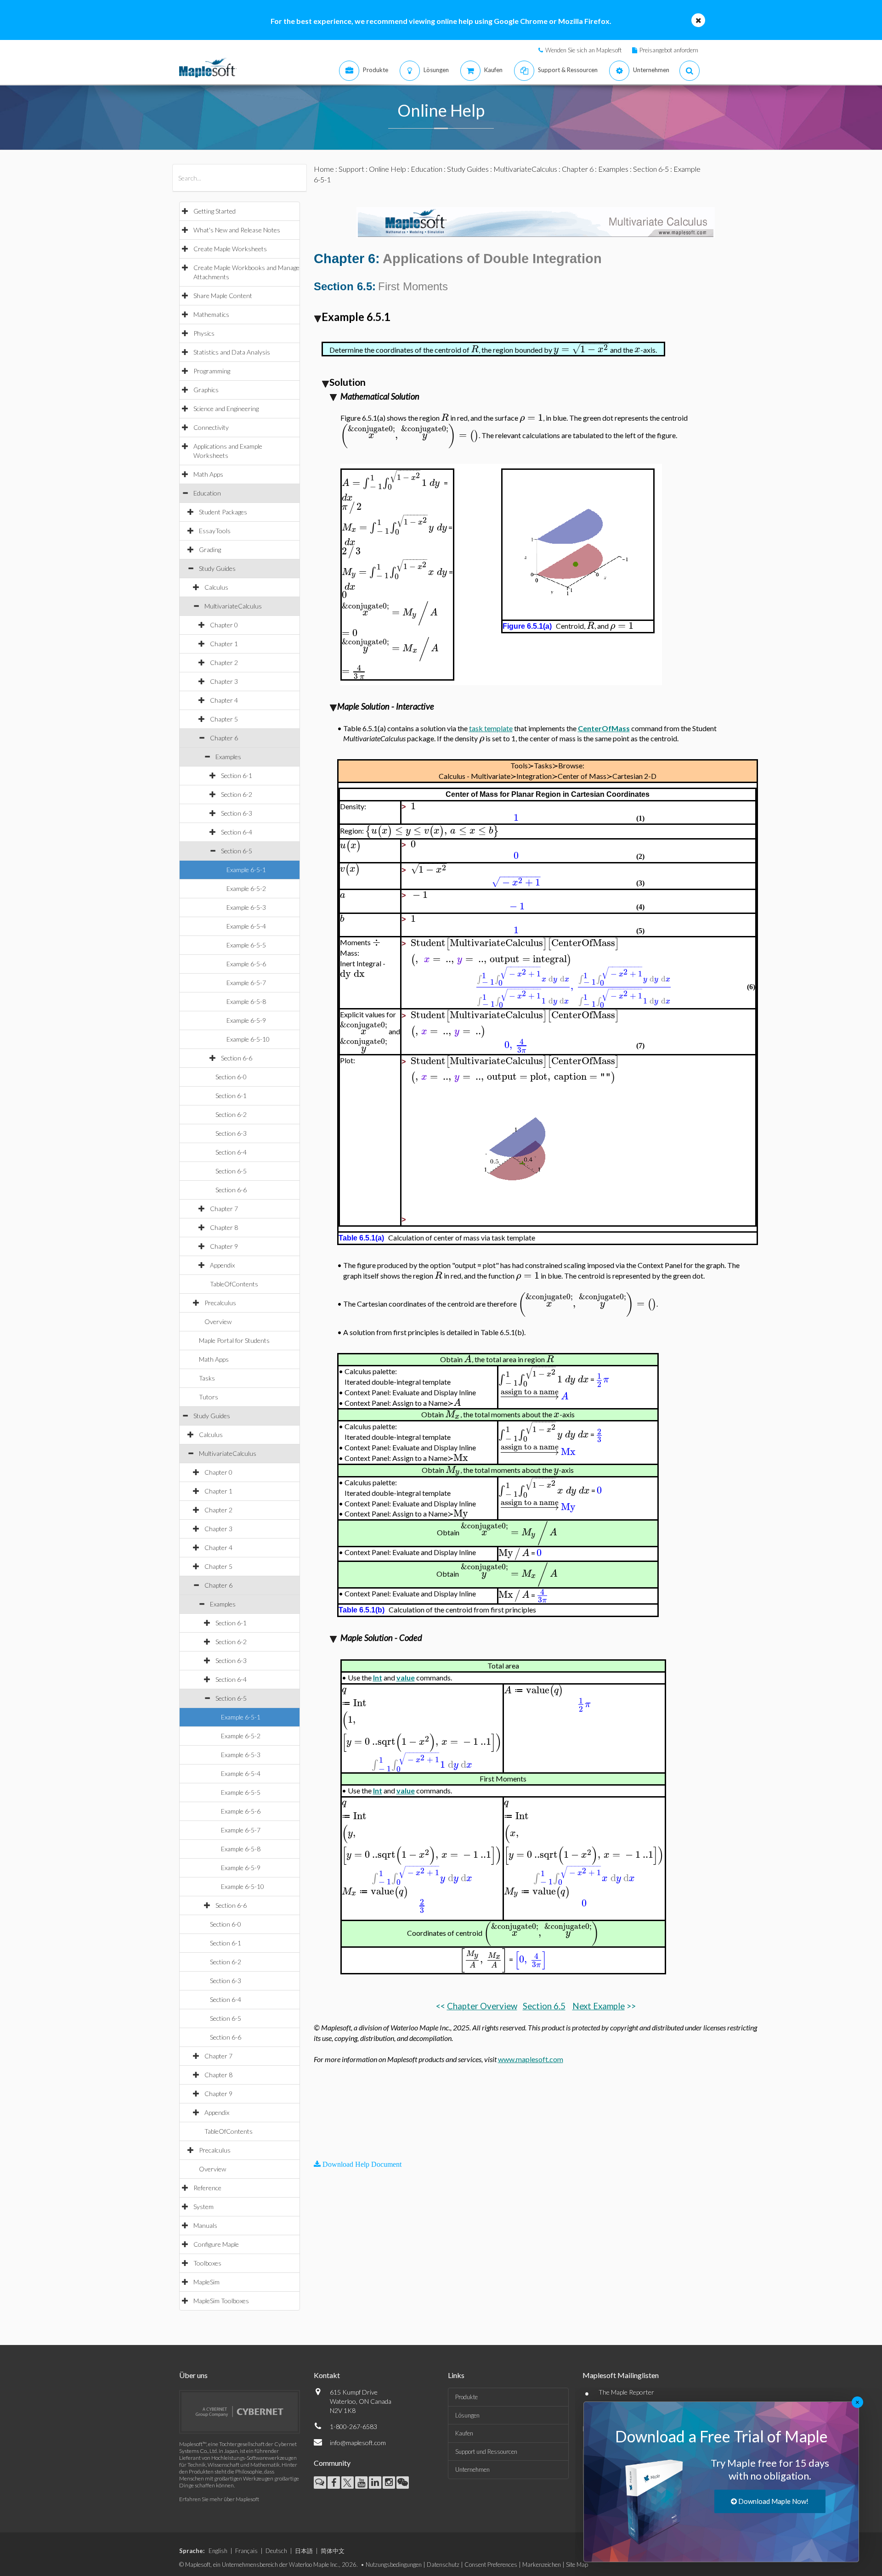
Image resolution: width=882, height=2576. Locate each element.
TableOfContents (234, 1284)
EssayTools (215, 531)
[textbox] (475, 349)
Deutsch (276, 2551)
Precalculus (220, 1303)
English (218, 2551)
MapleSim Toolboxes (221, 2301)
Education (207, 493)
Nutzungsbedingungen (394, 2565)
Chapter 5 (224, 719)
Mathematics (211, 314)
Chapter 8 (224, 1227)
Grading (210, 550)
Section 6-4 (237, 832)
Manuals (205, 2225)
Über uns (193, 2375)
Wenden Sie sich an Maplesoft (583, 50)
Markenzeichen (542, 2565)
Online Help (387, 169)
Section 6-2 (237, 794)
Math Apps (208, 474)
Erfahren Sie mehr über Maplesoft (219, 2499)
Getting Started (215, 211)
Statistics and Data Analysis (232, 352)
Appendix (222, 1265)
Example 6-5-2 (246, 888)
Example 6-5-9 (246, 1020)
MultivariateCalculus (233, 606)
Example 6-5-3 (246, 907)
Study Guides (217, 568)
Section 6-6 (237, 1058)
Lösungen (467, 2415)
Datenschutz (443, 2565)
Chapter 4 (224, 700)
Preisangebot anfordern (669, 50)
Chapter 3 (224, 681)
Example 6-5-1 (246, 870)
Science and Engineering (226, 409)
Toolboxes (207, 2263)
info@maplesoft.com (358, 2443)
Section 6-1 (237, 775)
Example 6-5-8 (246, 1001)
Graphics (206, 390)
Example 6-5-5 (246, 945)
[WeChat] (403, 2483)
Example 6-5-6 (246, 964)
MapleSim (206, 2282)
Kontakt (327, 2375)
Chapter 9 (224, 1246)
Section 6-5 (237, 851)
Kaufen (464, 2433)
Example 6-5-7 (246, 983)
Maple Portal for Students (234, 1340)
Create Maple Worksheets (230, 249)
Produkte (466, 2397)
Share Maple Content (223, 296)
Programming (212, 371)
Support (351, 169)
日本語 (304, 2551)
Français (246, 2551)
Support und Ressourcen (486, 2452)
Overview (218, 1322)
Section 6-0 (231, 1077)
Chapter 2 (224, 662)
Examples (228, 757)
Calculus (216, 587)
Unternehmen (472, 2469)
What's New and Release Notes (237, 230)
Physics (204, 333)
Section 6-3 (237, 813)
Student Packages (223, 512)
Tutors (209, 1397)
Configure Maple (216, 2244)
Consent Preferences (491, 2565)
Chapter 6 (224, 738)
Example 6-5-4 (246, 926)
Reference (207, 2188)
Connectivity (211, 427)
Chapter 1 (224, 644)
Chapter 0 (224, 625)
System (204, 2207)
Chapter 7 (224, 1209)
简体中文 (333, 2551)
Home (324, 169)
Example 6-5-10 (248, 1039)
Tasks (207, 1378)
